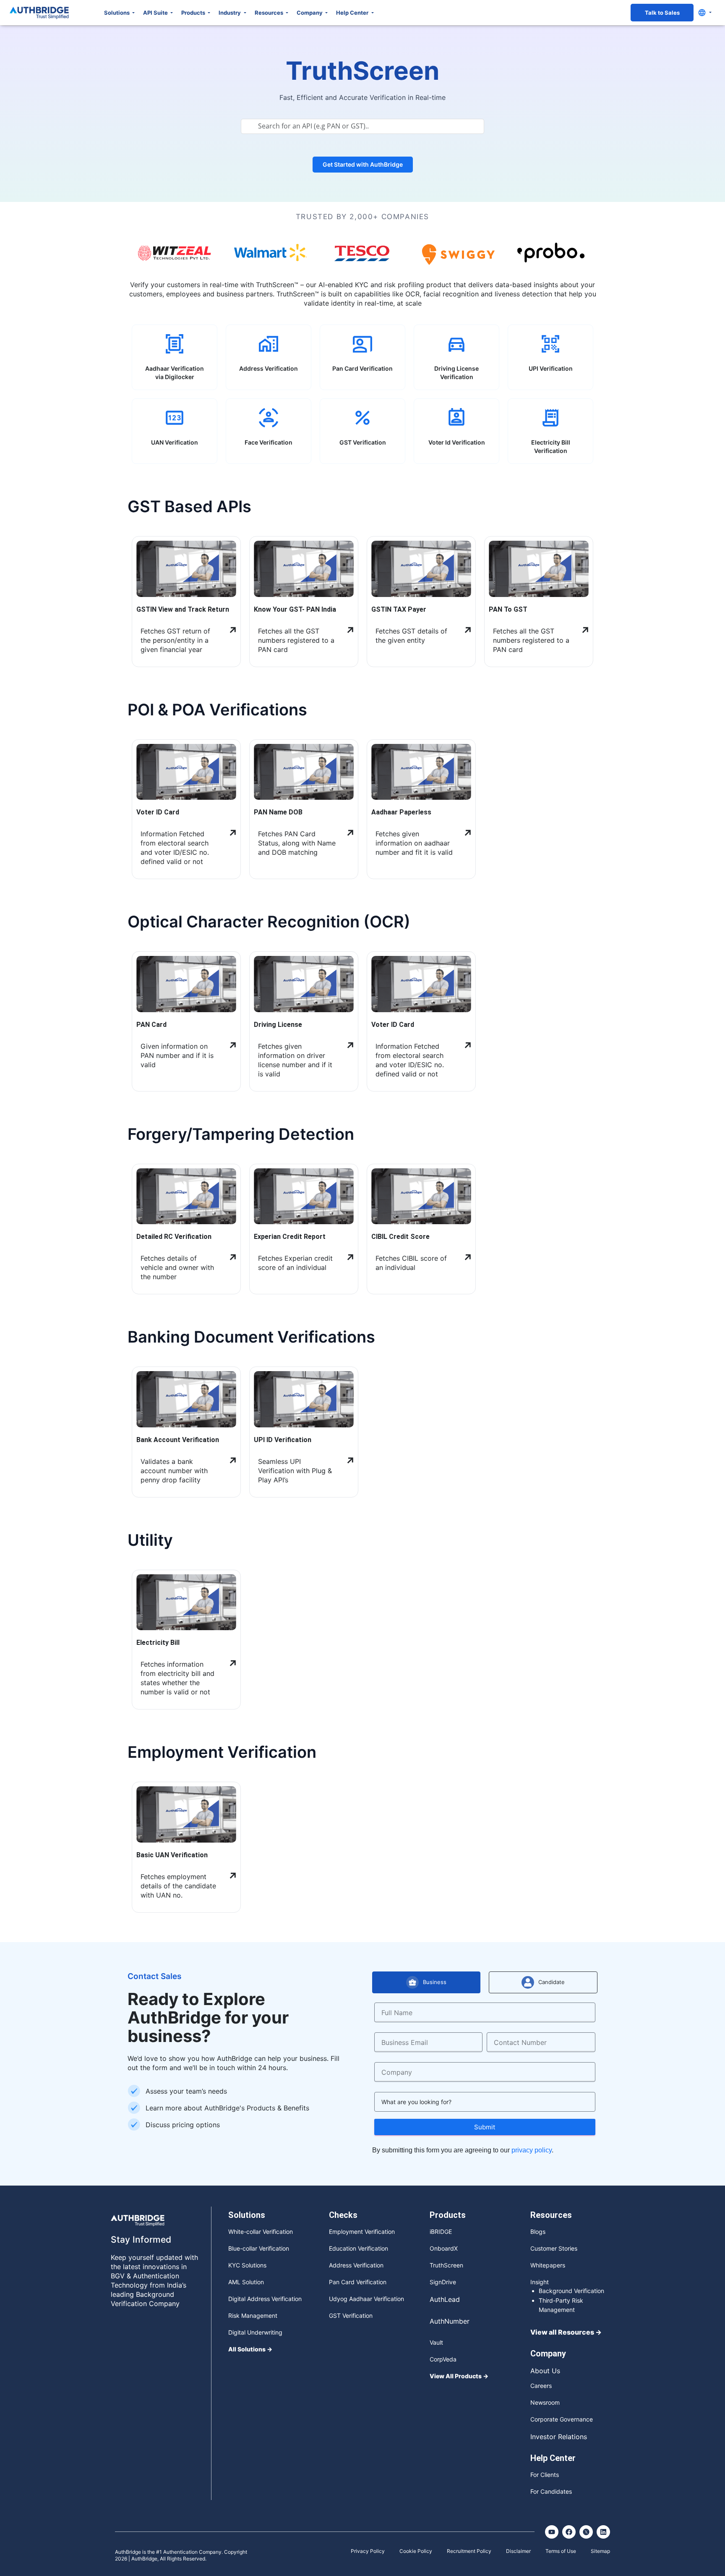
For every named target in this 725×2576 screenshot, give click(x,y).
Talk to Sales (662, 13)
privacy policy (532, 2142)
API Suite (156, 13)
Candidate (552, 1974)
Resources (270, 13)
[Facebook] (569, 2524)
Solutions (117, 13)
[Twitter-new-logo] (586, 2524)
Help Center (353, 13)
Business (435, 1974)
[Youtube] (552, 2524)
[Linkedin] (603, 2524)
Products (194, 13)
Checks (343, 2207)
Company (310, 13)
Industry (230, 13)
